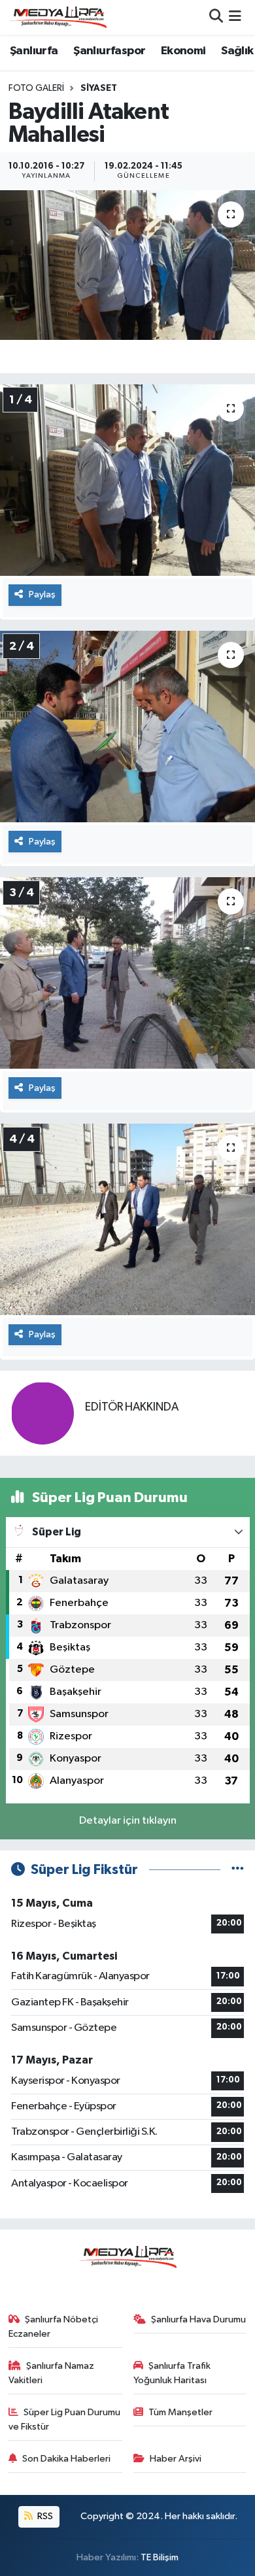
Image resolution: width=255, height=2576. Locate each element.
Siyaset (99, 88)
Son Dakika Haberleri (66, 2459)
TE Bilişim (160, 2557)
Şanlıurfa (34, 51)
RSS (44, 2516)
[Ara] (216, 17)
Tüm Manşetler (180, 2412)
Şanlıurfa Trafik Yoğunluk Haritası (172, 2373)
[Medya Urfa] (58, 17)
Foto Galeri (36, 88)
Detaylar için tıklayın (128, 1821)
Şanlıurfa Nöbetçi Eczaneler (54, 2327)
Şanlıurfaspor (109, 51)
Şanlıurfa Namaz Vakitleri (52, 2373)
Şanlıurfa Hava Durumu (198, 2319)
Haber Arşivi (176, 2459)
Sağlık (237, 51)
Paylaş (42, 594)
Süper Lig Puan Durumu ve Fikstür (65, 2419)
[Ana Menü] (235, 17)
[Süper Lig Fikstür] (238, 1870)
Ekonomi (183, 51)
